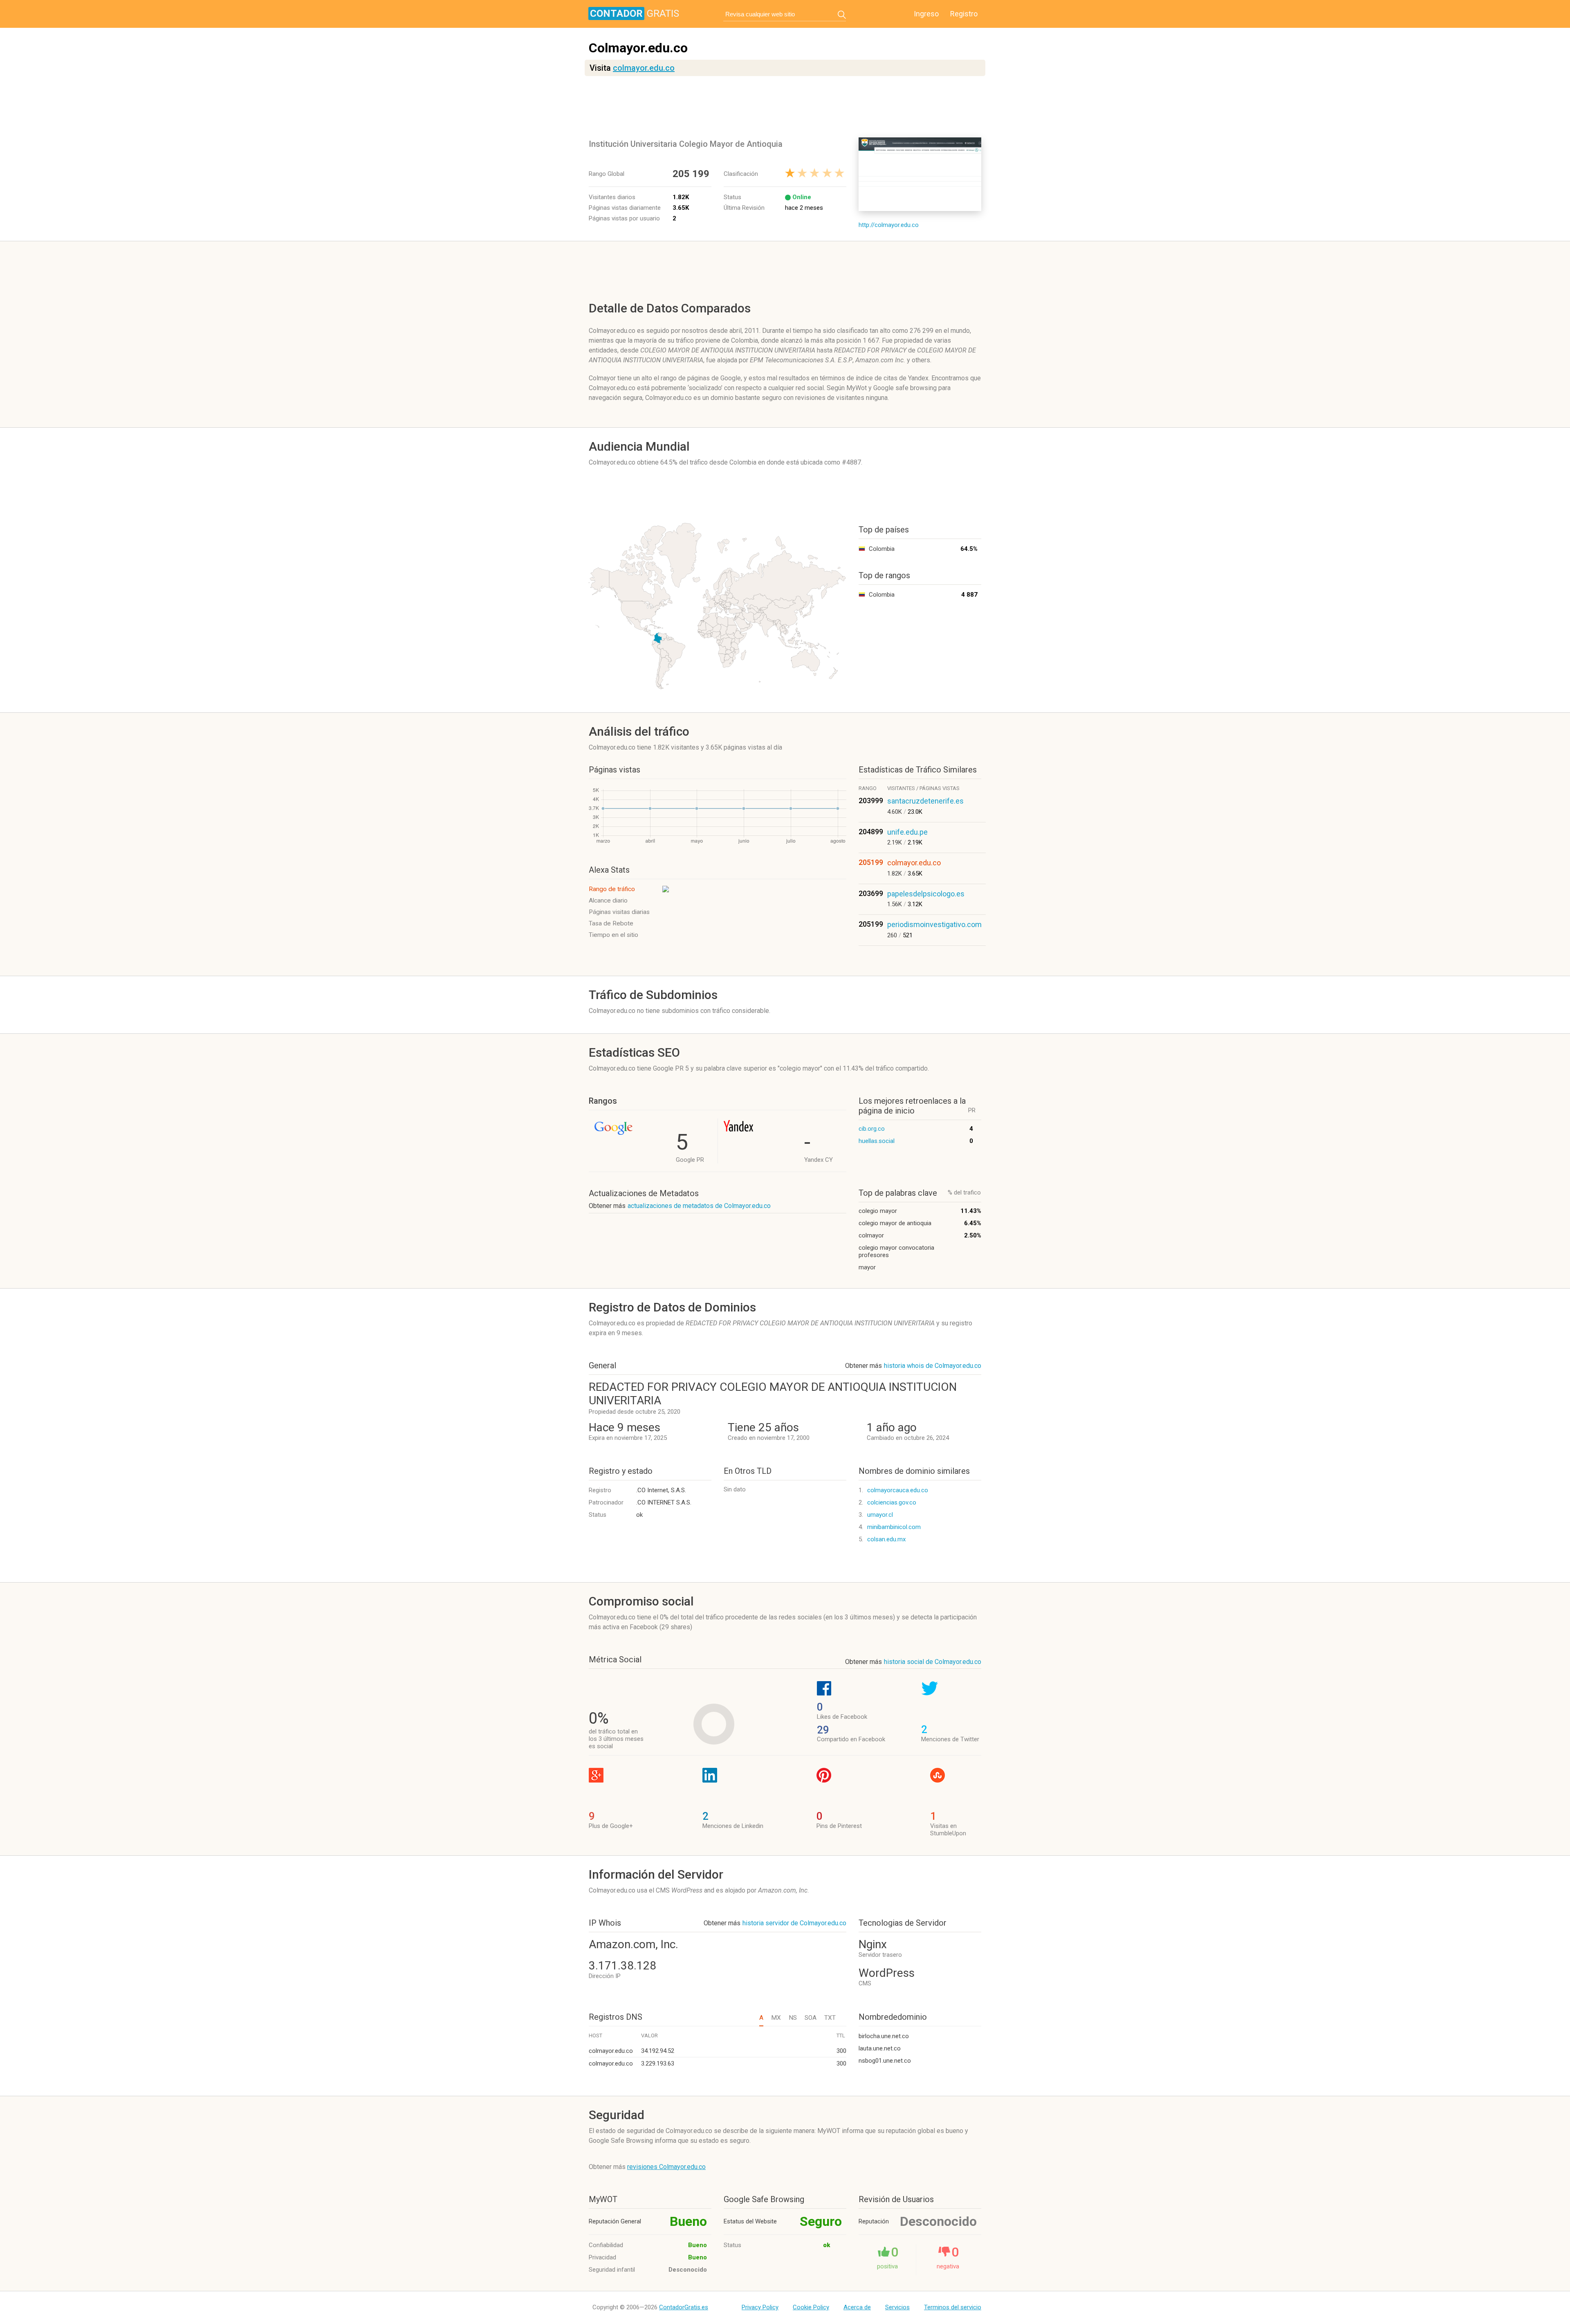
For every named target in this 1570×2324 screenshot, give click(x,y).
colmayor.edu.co (644, 68)
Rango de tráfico (612, 889)
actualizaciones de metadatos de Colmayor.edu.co (699, 1206)
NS (793, 2018)
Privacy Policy (760, 2307)
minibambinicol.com (894, 1527)
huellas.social (877, 1141)
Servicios (897, 2307)
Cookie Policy (811, 2307)
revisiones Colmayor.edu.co (666, 2167)
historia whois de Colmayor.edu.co (933, 1366)
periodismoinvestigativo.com (934, 924)
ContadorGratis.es (684, 2307)
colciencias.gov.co (892, 1502)
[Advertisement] (787, 107)
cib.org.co (872, 1129)
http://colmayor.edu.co (889, 225)
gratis (635, 13)
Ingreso (926, 14)
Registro (964, 14)
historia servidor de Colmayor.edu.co (794, 1923)
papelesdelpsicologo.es (926, 894)
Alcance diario (608, 900)
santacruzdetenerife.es (925, 801)
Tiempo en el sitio (613, 935)
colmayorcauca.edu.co (898, 1490)
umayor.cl (880, 1515)
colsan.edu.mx (886, 1539)
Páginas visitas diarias (619, 912)
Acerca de (857, 2307)
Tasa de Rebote (611, 923)
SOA (811, 2018)
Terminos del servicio (953, 2307)
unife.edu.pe (907, 832)
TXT (830, 2018)
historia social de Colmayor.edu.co (933, 1662)
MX (776, 2018)
